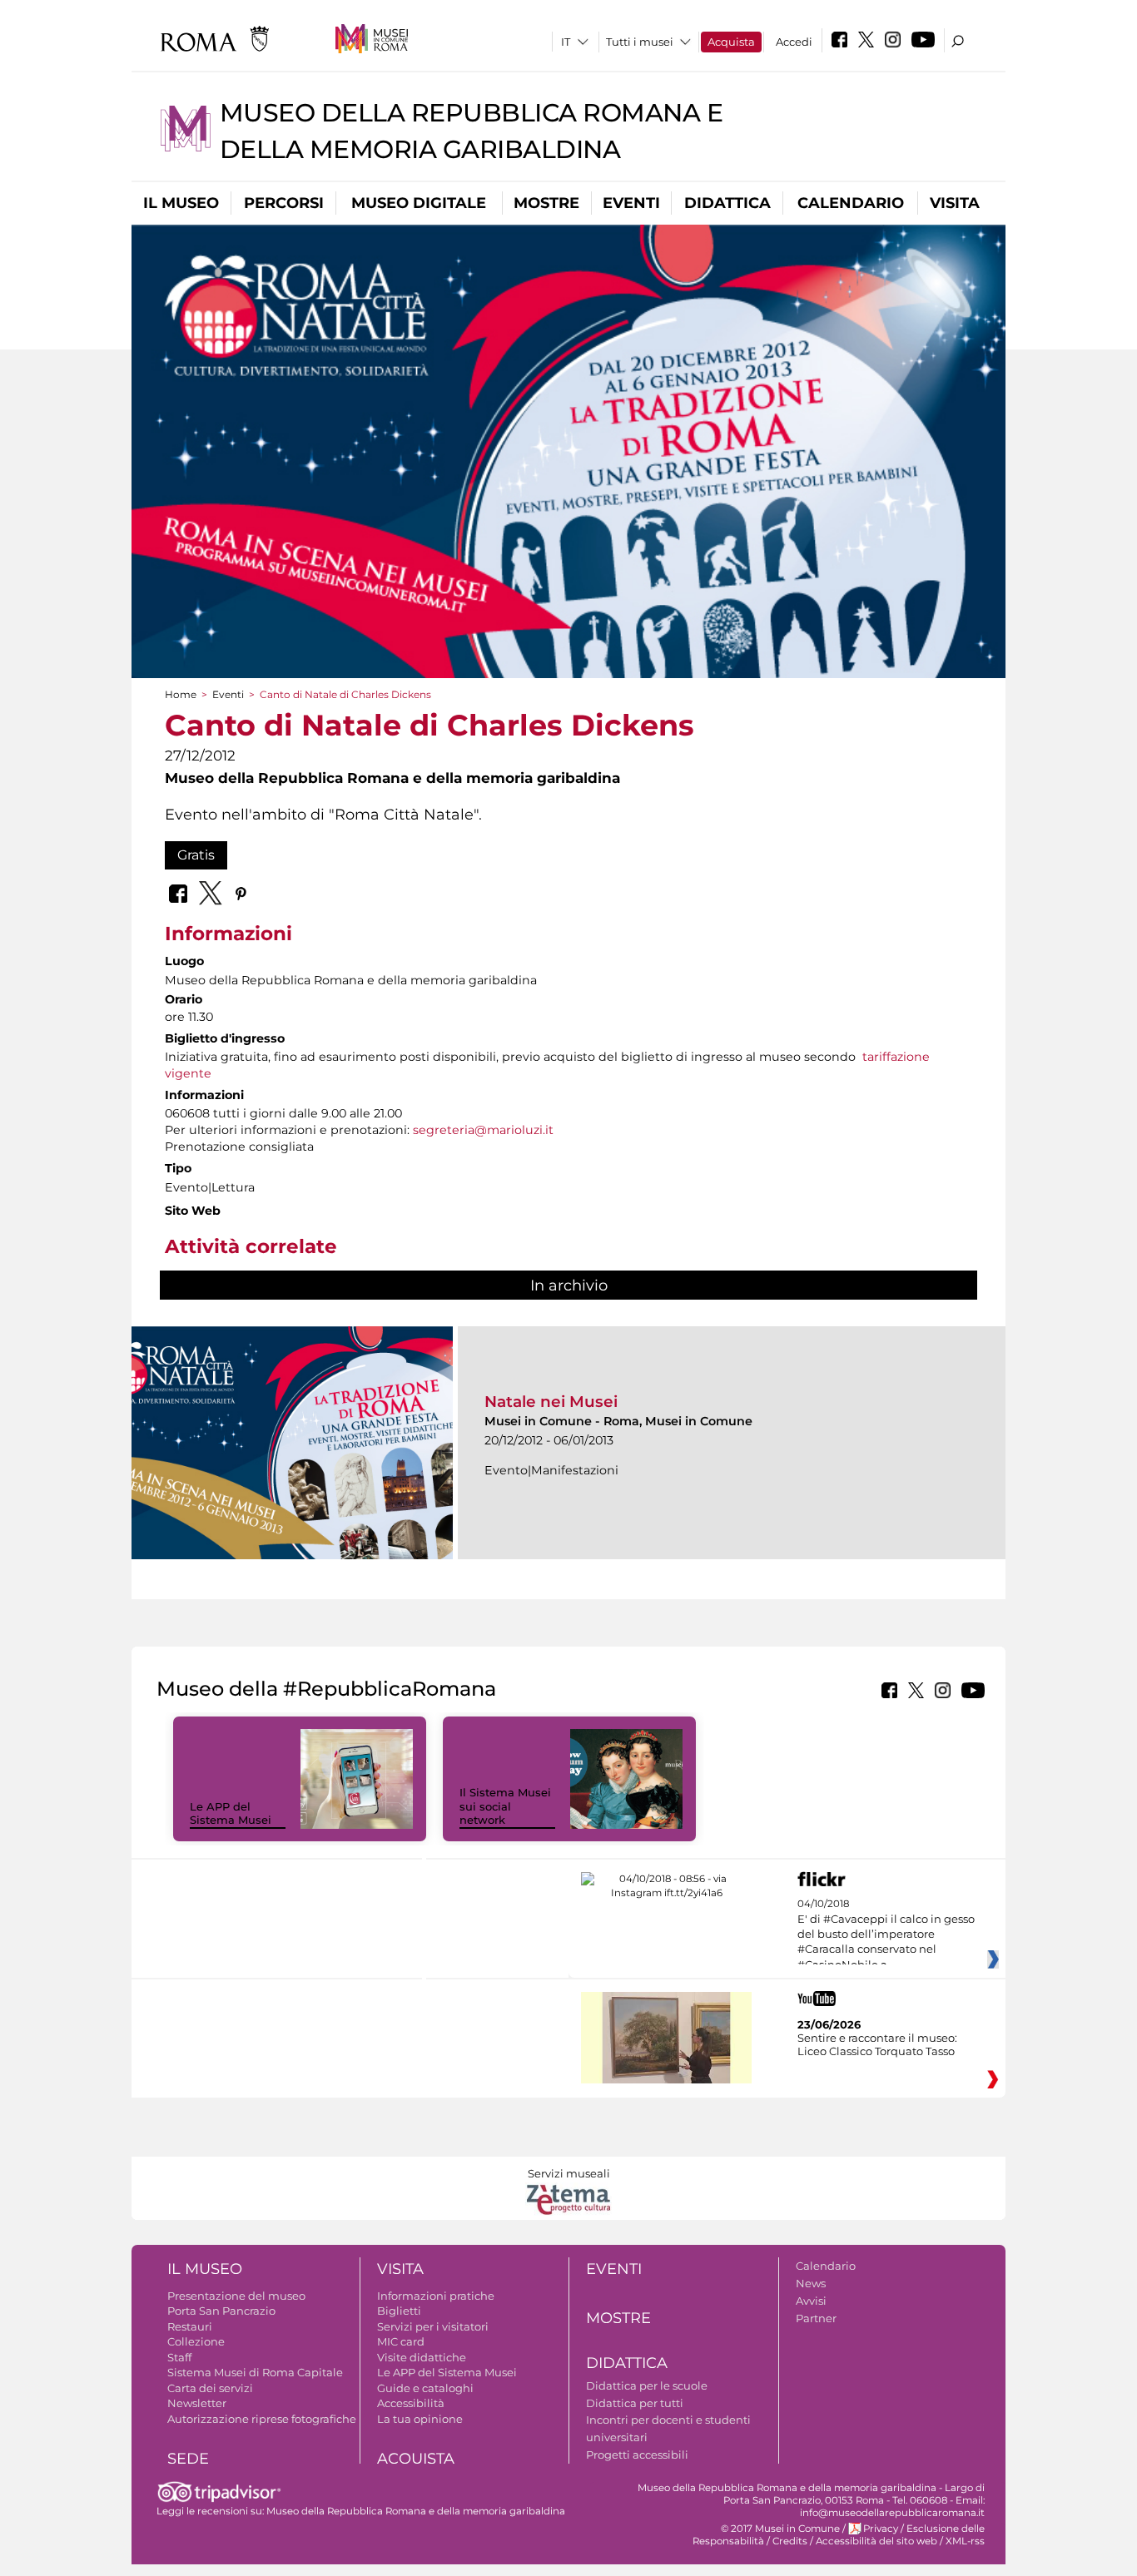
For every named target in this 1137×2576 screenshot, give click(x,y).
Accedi (794, 42)
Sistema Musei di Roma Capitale (255, 2372)
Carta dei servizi (210, 2388)
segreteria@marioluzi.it (483, 1130)
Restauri (190, 2326)
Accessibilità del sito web (876, 2541)
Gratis (196, 855)
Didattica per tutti (635, 2403)
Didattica (727, 203)
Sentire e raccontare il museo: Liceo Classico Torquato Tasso (877, 2044)
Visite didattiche (422, 2357)
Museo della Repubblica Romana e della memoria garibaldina (416, 2511)
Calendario (851, 203)
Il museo (181, 203)
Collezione (196, 2341)
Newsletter (197, 2403)
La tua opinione (420, 2419)
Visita (955, 203)
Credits (790, 2541)
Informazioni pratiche (436, 2296)
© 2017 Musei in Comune (780, 2529)
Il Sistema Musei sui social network (505, 1806)
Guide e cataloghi (425, 2388)
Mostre (546, 203)
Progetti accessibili (637, 2455)
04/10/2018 (886, 1934)
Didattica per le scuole (647, 2385)
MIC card (401, 2341)
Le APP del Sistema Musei (231, 1813)
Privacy (881, 2529)
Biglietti (399, 2311)
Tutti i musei (640, 42)
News (811, 2283)
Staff (179, 2357)
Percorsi (284, 203)
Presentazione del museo (236, 2296)
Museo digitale (419, 203)
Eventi (631, 203)
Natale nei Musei (551, 1402)
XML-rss (965, 2541)
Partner (816, 2318)
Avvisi (811, 2301)
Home (181, 694)
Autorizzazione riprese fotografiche (262, 2419)
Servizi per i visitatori (433, 2326)
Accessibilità (411, 2403)
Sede (188, 2459)
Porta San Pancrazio (221, 2311)
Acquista (731, 42)
